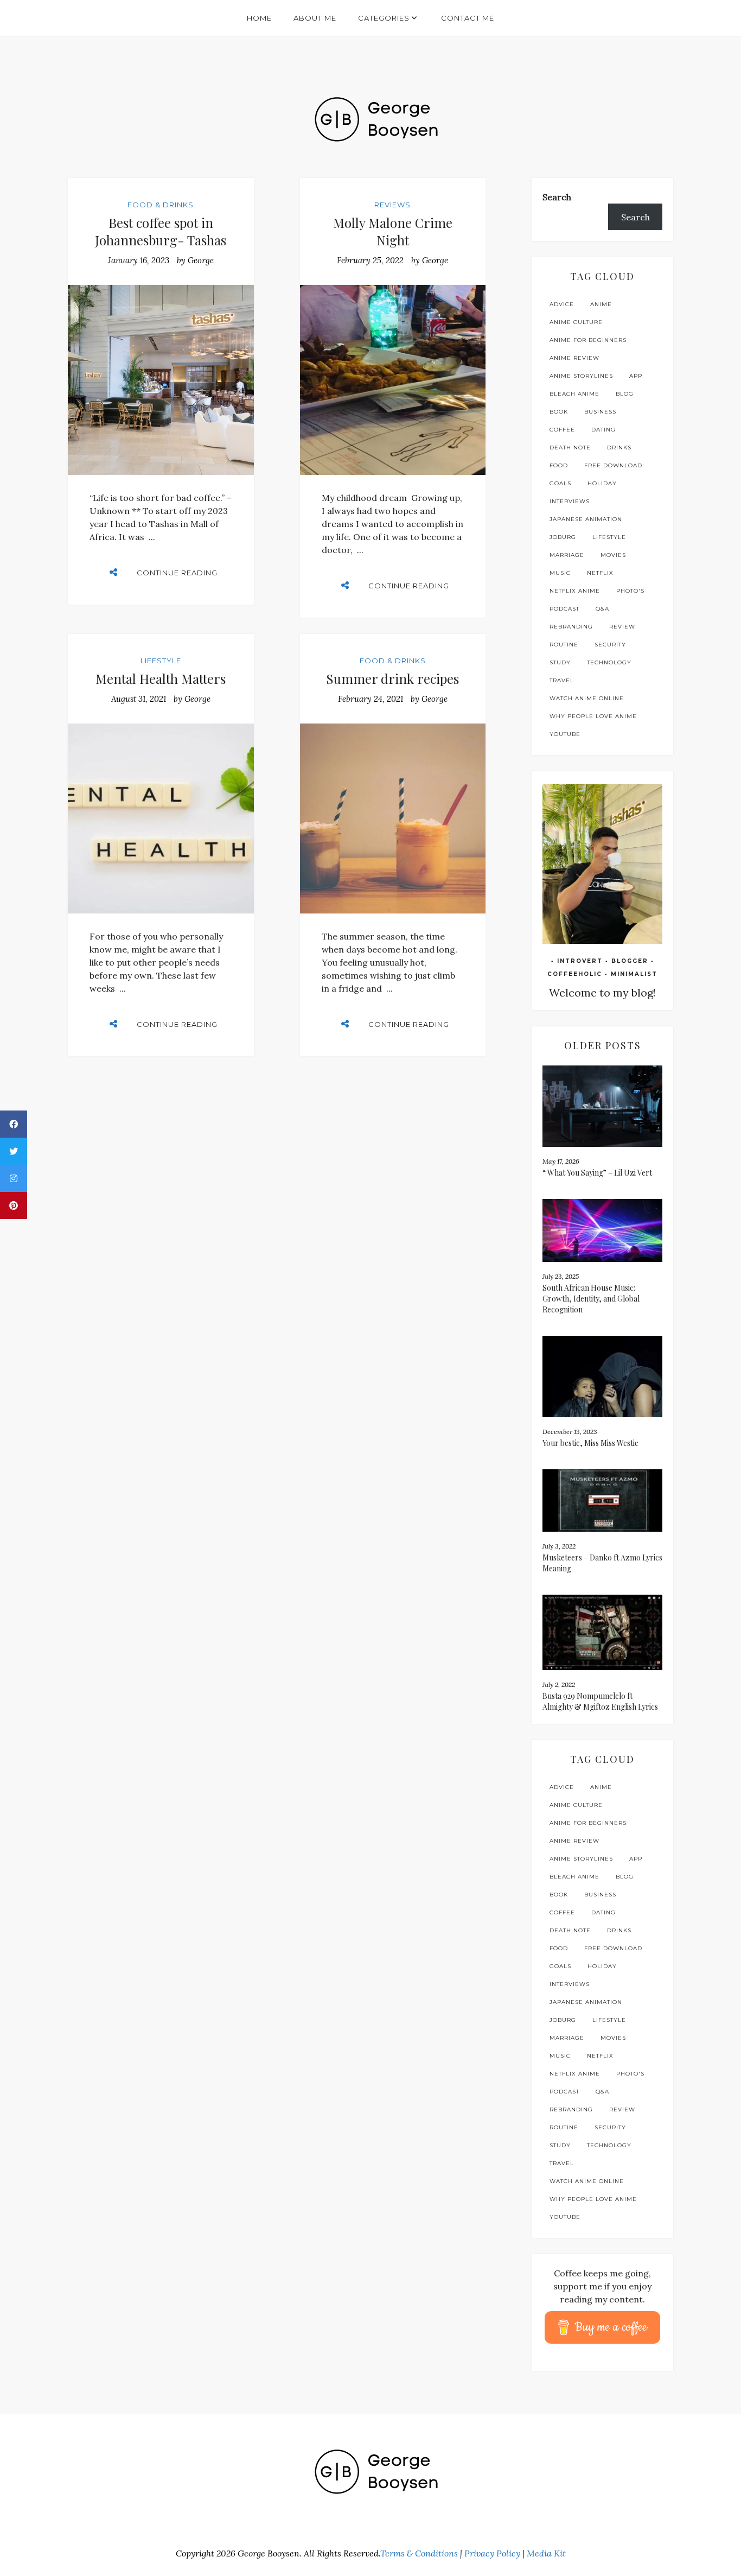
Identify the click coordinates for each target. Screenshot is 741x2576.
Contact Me (468, 18)
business (600, 412)
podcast (564, 609)
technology (609, 662)
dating (603, 430)
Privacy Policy (492, 2553)
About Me (315, 18)
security (610, 645)
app (636, 376)
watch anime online (587, 698)
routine (564, 645)
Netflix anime (575, 591)
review (622, 627)
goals (560, 483)
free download (613, 465)
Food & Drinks (161, 205)
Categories (384, 18)
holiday (602, 483)
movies (613, 555)
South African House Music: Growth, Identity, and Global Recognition (591, 1299)
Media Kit (546, 2553)
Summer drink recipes (392, 678)
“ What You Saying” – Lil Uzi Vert (598, 1173)
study (560, 662)
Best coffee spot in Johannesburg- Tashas (161, 231)
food (559, 465)
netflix (600, 573)
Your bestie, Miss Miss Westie (590, 1443)
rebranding (571, 627)
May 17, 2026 (561, 1161)
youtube (565, 734)
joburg (563, 537)
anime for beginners (588, 340)
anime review (574, 358)
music (560, 573)
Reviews (392, 205)
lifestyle (609, 537)
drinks (619, 448)
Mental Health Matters (161, 678)
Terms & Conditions (419, 2553)
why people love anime (593, 716)
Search (557, 197)
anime (601, 304)
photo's (630, 591)
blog (625, 394)
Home (259, 18)
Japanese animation (586, 519)
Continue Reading (177, 573)
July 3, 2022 (559, 1546)
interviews (570, 501)
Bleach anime (574, 394)
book (559, 412)
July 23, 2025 (561, 1276)
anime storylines (581, 376)
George (201, 260)
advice (562, 304)
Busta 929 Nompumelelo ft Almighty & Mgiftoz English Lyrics (600, 1701)
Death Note (570, 448)
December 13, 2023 (570, 1432)
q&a (602, 609)
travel (562, 680)
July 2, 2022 (559, 1684)
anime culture (576, 322)
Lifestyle (161, 661)
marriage (567, 555)
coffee (562, 430)
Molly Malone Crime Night (393, 231)
